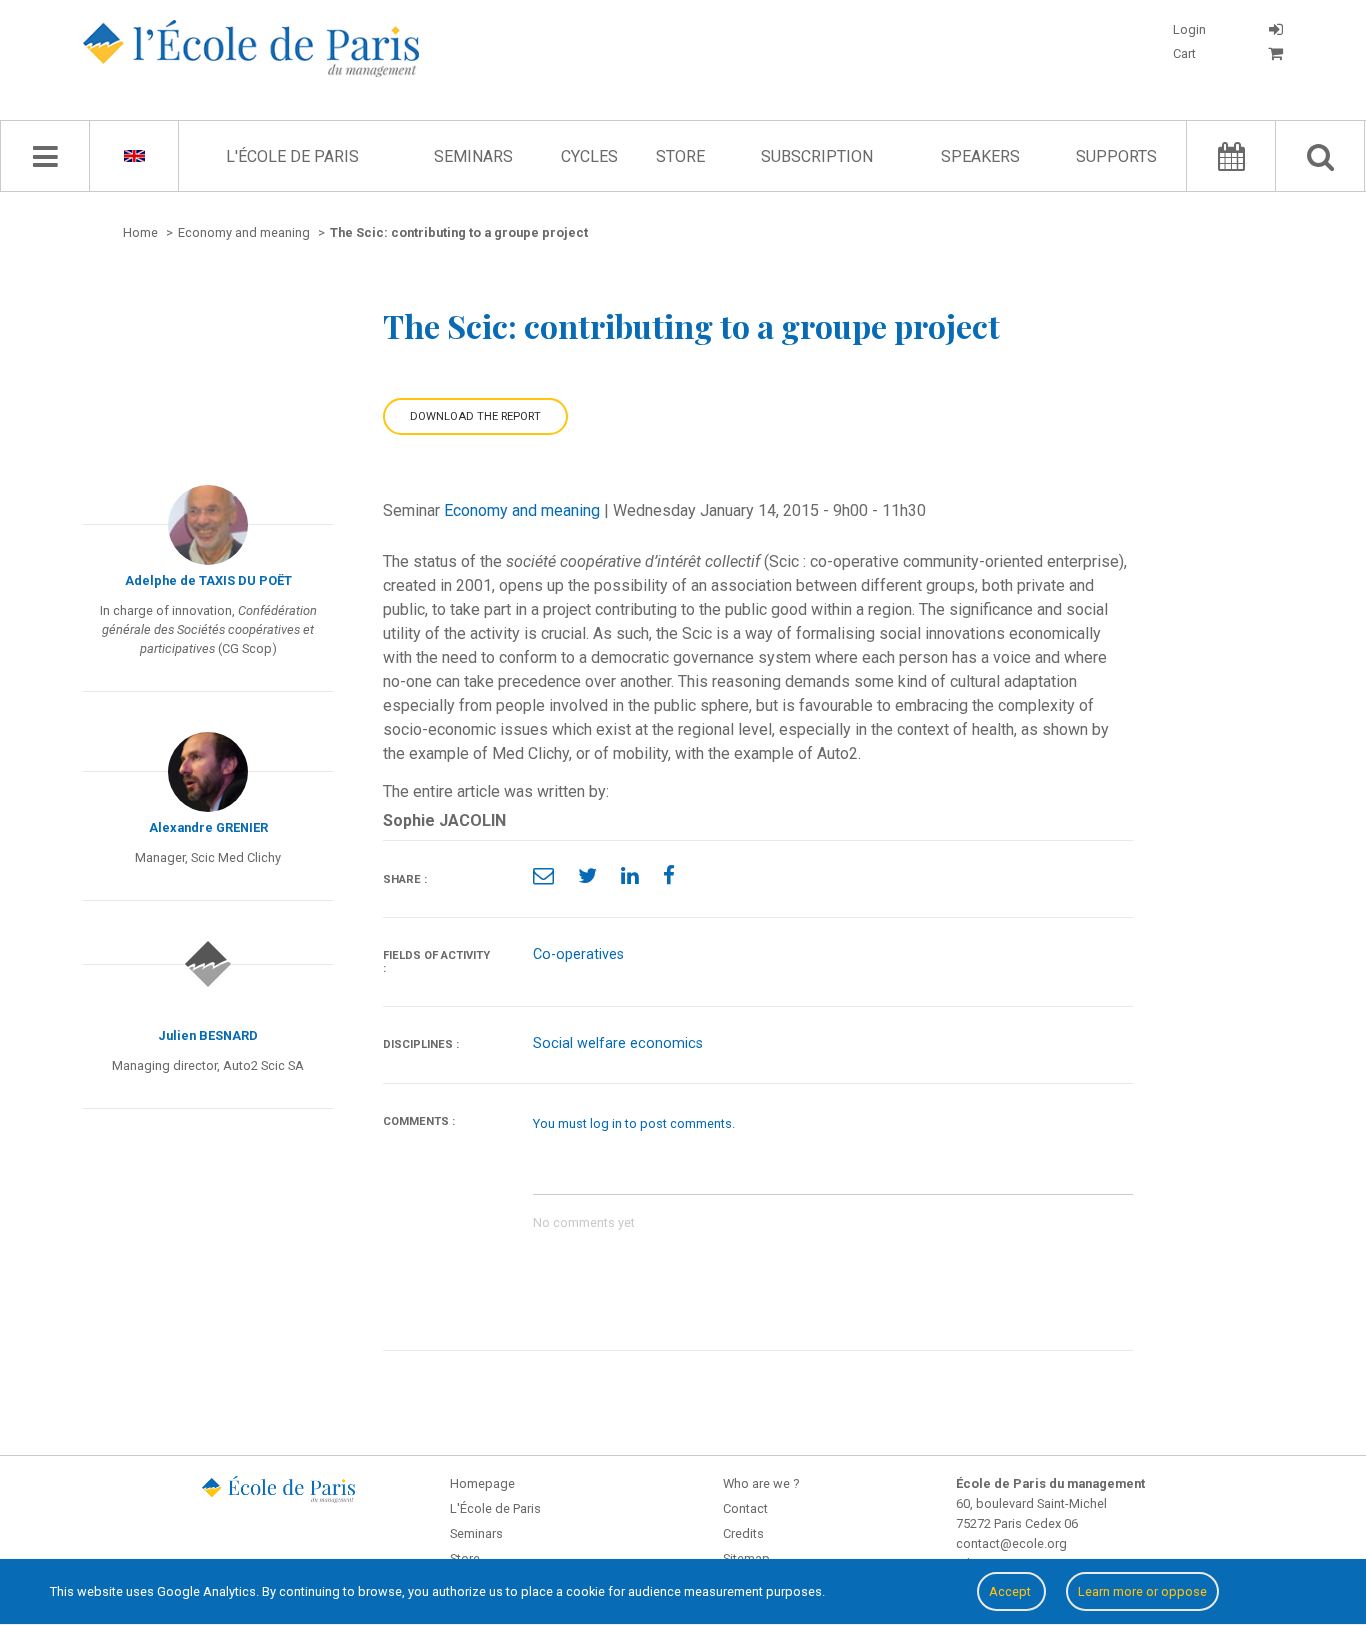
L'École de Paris (292, 156)
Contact (745, 1508)
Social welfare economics (618, 1043)
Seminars (473, 156)
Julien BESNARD (208, 1035)
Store (680, 156)
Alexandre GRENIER (208, 827)
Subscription (817, 156)
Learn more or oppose (1142, 1591)
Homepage (482, 1483)
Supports (1116, 156)
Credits (743, 1533)
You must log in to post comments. (634, 1123)
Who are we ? (761, 1483)
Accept (1011, 1591)
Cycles (589, 156)
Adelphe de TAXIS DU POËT (208, 580)
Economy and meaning (522, 510)
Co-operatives (578, 954)
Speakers (980, 156)
